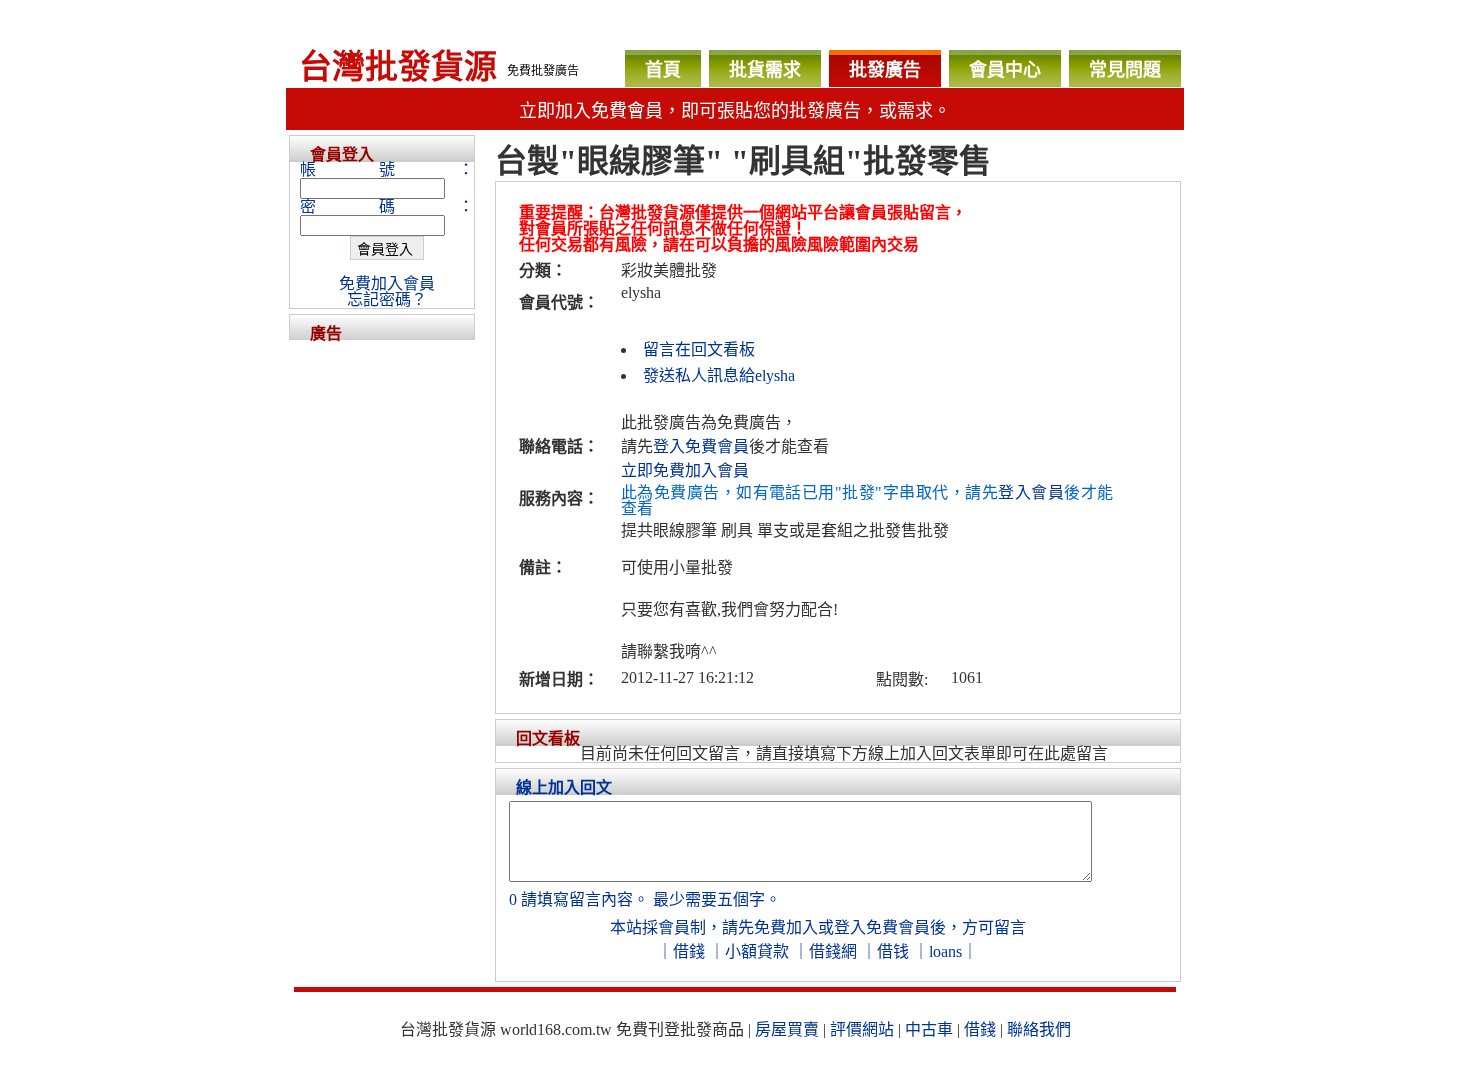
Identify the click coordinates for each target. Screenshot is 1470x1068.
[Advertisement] (382, 640)
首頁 (663, 70)
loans (945, 951)
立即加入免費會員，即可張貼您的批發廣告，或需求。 (735, 111)
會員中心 (1005, 70)
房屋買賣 (787, 1029)
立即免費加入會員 (685, 470)
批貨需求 (765, 70)
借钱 (893, 951)
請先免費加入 (770, 927)
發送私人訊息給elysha (719, 375)
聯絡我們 (1039, 1029)
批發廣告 (885, 70)
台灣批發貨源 (398, 67)
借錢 (689, 951)
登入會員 (1031, 492)
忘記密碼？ (387, 299)
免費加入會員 (387, 283)
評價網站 (862, 1029)
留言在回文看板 (699, 349)
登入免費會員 (701, 446)
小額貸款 (757, 951)
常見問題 (1125, 70)
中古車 (929, 1029)
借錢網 (833, 951)
